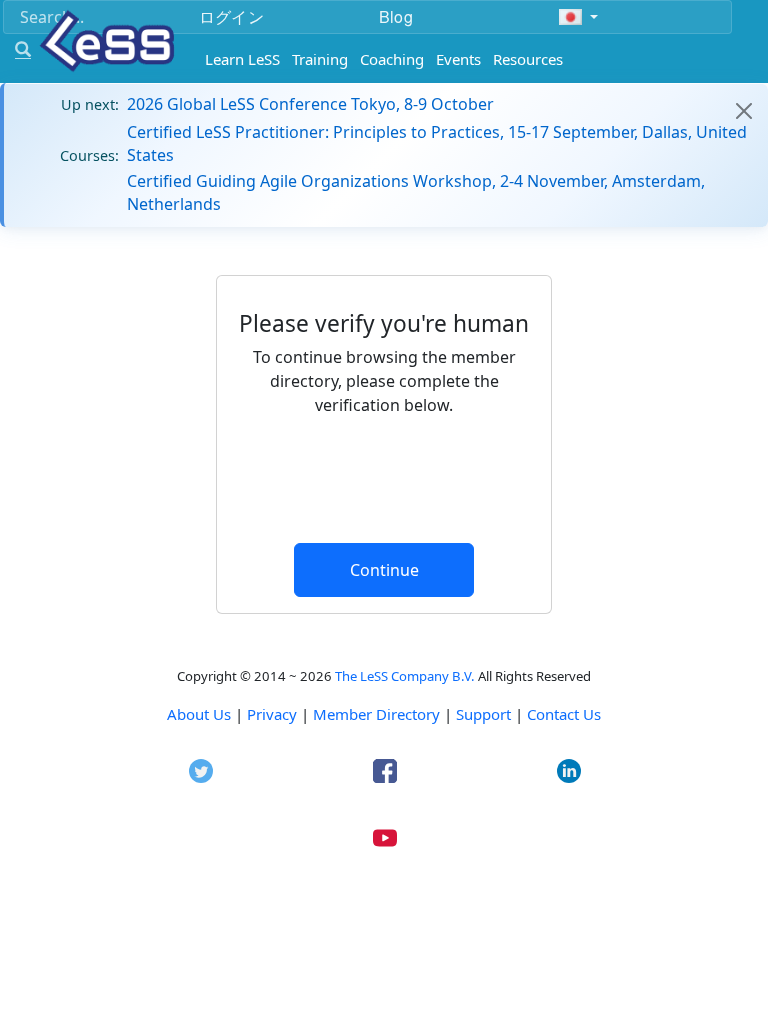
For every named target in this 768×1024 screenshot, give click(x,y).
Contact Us (564, 714)
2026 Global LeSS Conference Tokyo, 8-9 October (310, 104)
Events (458, 59)
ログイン (231, 16)
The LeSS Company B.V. (405, 676)
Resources (528, 59)
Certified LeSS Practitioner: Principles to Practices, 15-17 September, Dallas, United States (437, 143)
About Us (199, 714)
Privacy (272, 714)
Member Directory (376, 714)
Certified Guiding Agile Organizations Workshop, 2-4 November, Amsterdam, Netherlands (416, 192)
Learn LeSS (242, 59)
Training (320, 59)
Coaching (392, 59)
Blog (396, 16)
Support (483, 714)
